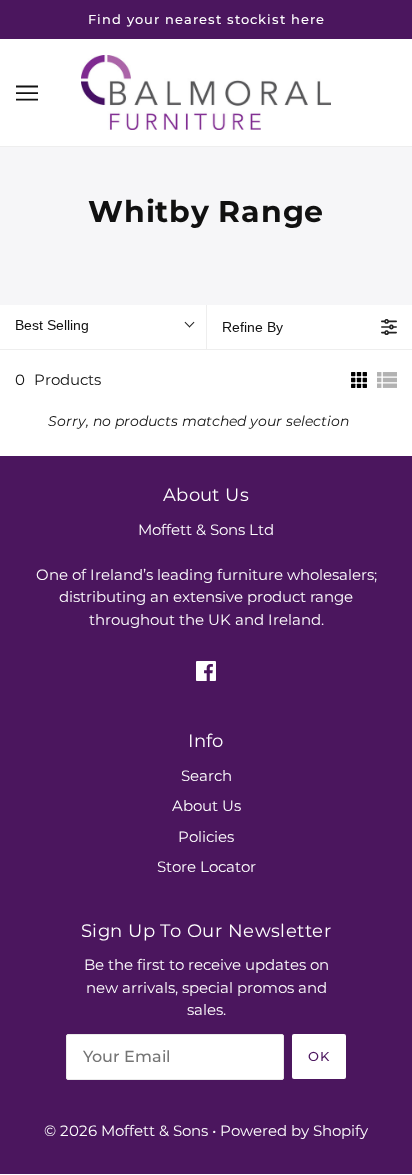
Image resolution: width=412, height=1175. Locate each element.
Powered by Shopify (294, 1130)
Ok (319, 1056)
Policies (206, 836)
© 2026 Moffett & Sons (126, 1130)
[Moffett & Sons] (206, 90)
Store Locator (206, 866)
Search (206, 775)
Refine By (252, 327)
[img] (206, 670)
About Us (206, 805)
